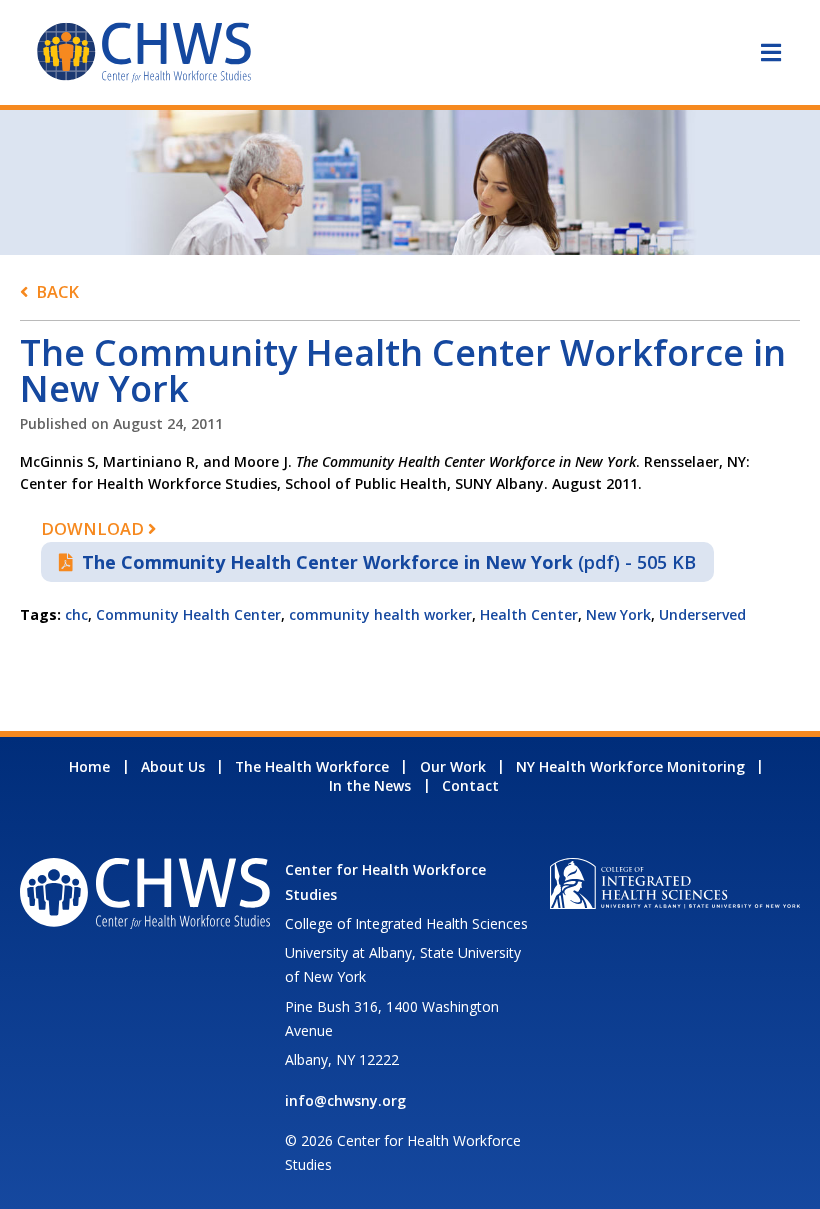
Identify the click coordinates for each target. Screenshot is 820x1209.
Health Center (529, 614)
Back (57, 291)
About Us (173, 766)
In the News (370, 785)
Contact (470, 785)
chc (76, 614)
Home (89, 766)
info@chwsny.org (345, 1100)
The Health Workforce (312, 766)
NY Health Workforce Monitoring (630, 766)
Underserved (702, 614)
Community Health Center (188, 614)
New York (618, 614)
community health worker (380, 614)
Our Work (453, 766)
